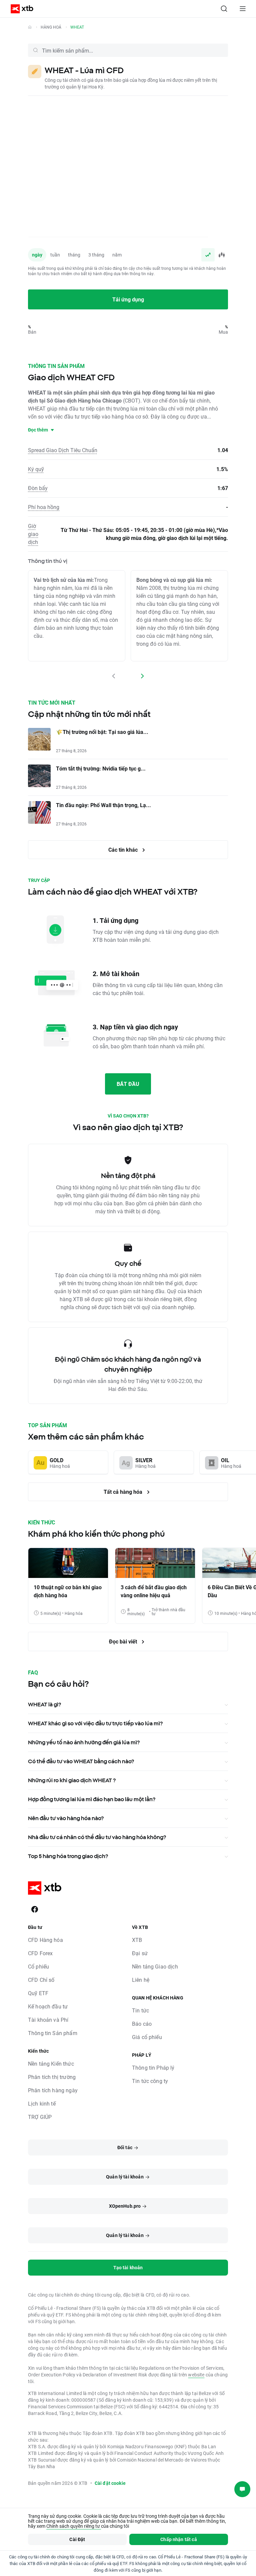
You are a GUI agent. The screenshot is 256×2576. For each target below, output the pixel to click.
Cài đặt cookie (110, 2483)
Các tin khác (124, 850)
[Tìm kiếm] (224, 9)
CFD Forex (40, 1953)
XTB (137, 1940)
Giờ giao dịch (33, 534)
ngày (37, 255)
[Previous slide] (114, 676)
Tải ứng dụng (128, 299)
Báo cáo (142, 2024)
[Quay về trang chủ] (30, 27)
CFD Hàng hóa (45, 1940)
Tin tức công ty (150, 2081)
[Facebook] (35, 1909)
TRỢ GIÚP (40, 2117)
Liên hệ (141, 1980)
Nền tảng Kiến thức (51, 2063)
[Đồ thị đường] (208, 255)
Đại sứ (140, 1953)
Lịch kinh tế (42, 2103)
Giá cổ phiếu (147, 2037)
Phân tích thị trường (52, 2077)
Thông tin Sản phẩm (53, 2033)
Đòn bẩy (38, 488)
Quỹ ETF (38, 1993)
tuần (55, 255)
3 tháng (96, 255)
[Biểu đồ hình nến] (221, 255)
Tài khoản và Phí (48, 2020)
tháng (74, 255)
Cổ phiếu (38, 1966)
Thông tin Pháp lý (153, 2067)
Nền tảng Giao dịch (155, 1966)
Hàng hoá (51, 27)
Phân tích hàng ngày (53, 2090)
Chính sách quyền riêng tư (74, 2526)
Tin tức (140, 2010)
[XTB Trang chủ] (19, 9)
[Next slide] (142, 676)
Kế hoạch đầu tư (48, 2006)
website (196, 2375)
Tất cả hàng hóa (124, 1492)
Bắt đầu (128, 1084)
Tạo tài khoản (128, 2267)
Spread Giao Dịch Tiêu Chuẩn (63, 450)
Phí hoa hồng (44, 507)
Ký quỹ (36, 469)
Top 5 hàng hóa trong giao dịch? (68, 1856)
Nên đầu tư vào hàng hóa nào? (66, 1818)
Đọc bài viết (124, 1641)
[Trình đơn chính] (243, 9)
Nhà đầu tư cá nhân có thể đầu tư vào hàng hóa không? (97, 1837)
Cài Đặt (77, 2539)
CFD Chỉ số (41, 1980)
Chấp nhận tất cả (178, 2539)
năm (117, 255)
